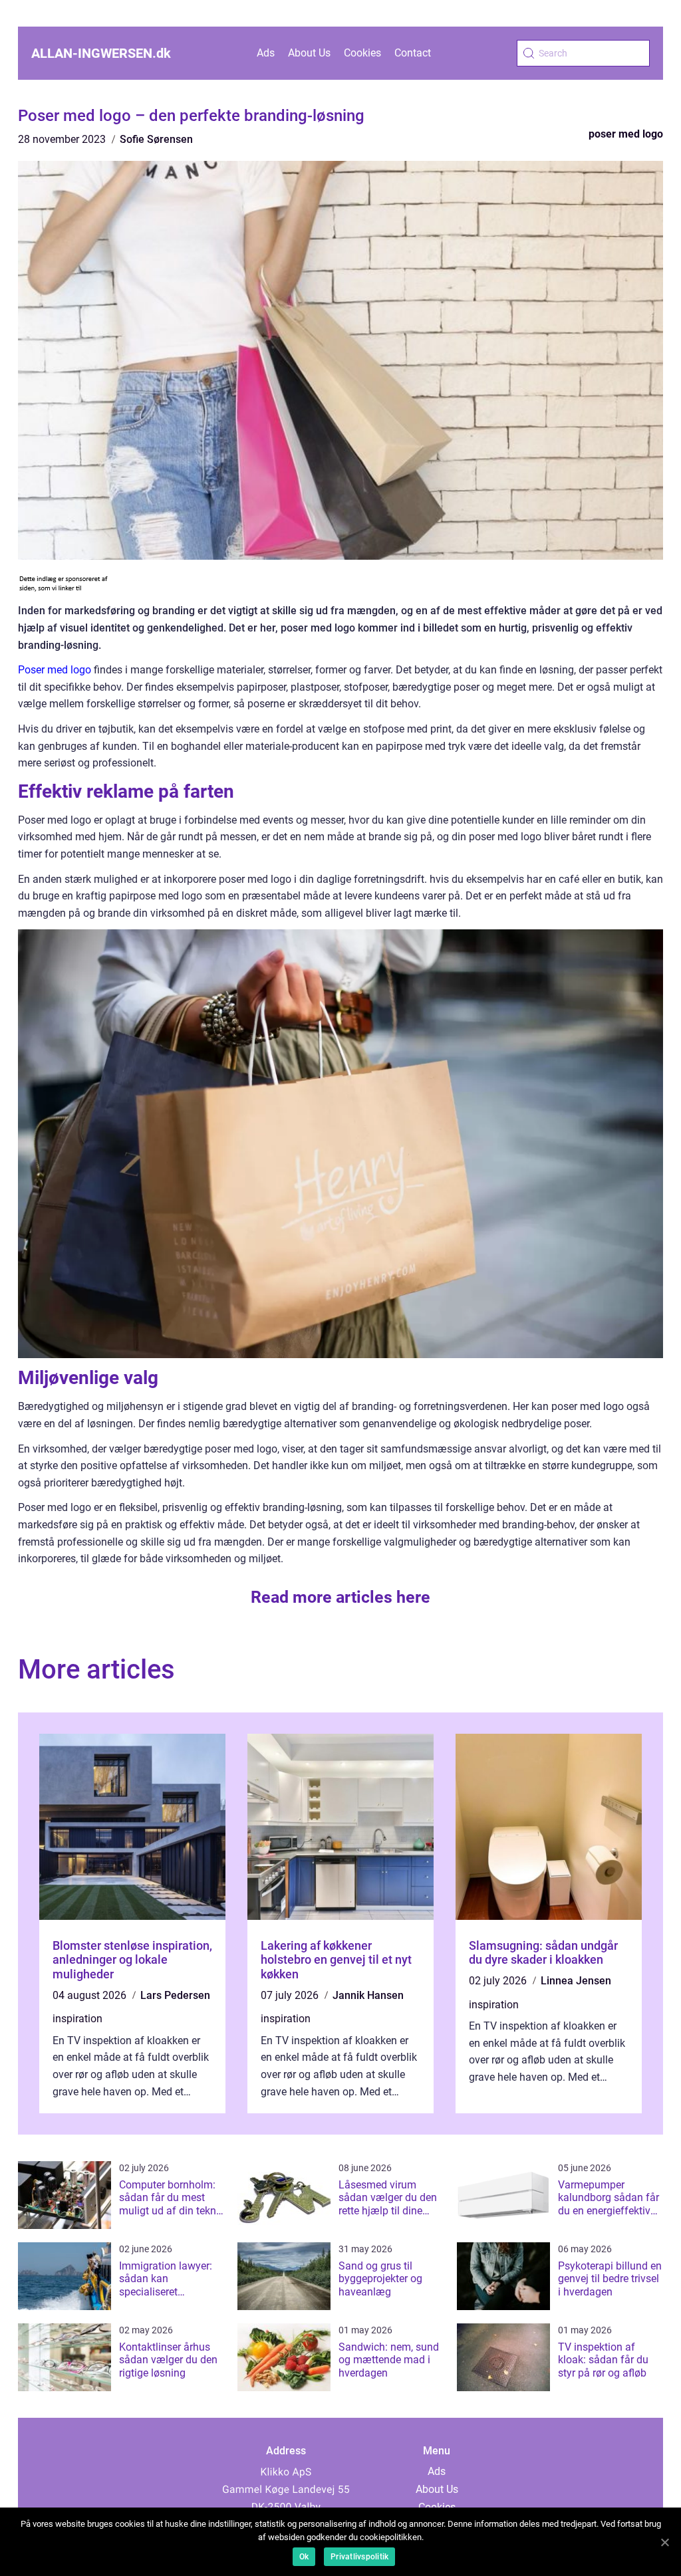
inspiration (77, 2019)
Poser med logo (55, 670)
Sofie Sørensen (156, 139)
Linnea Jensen (576, 1981)
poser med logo (626, 134)
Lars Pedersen (175, 1995)
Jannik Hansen (368, 1995)
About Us (309, 53)
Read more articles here (340, 1597)
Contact (413, 53)
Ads (266, 53)
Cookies (362, 53)
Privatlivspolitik (359, 2557)
